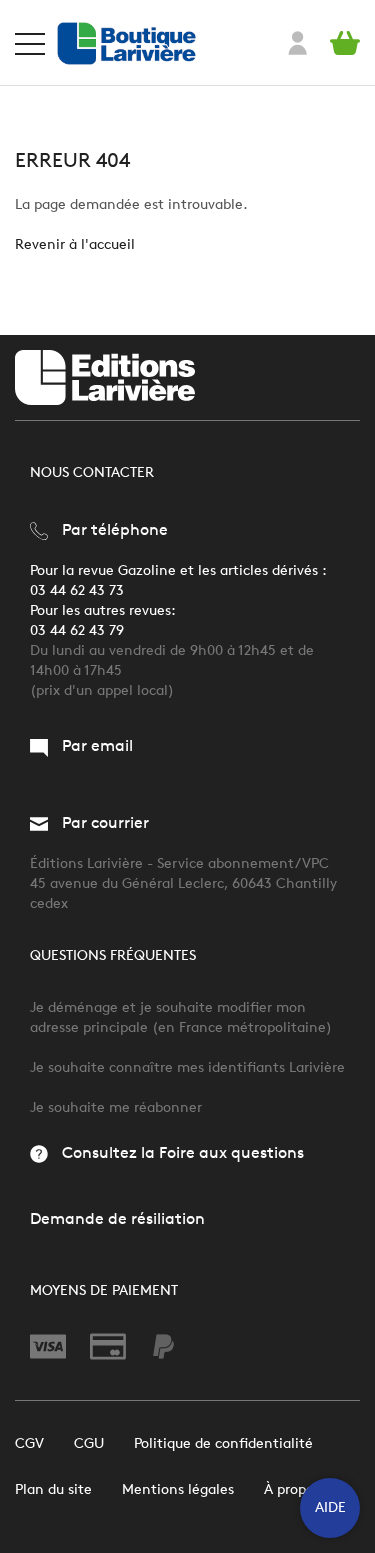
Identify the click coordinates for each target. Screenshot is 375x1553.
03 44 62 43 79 (77, 630)
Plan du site (53, 1489)
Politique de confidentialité (223, 1443)
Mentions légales (178, 1489)
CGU (89, 1443)
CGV (29, 1443)
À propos (292, 1489)
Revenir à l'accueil (75, 244)
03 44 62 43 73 (77, 590)
